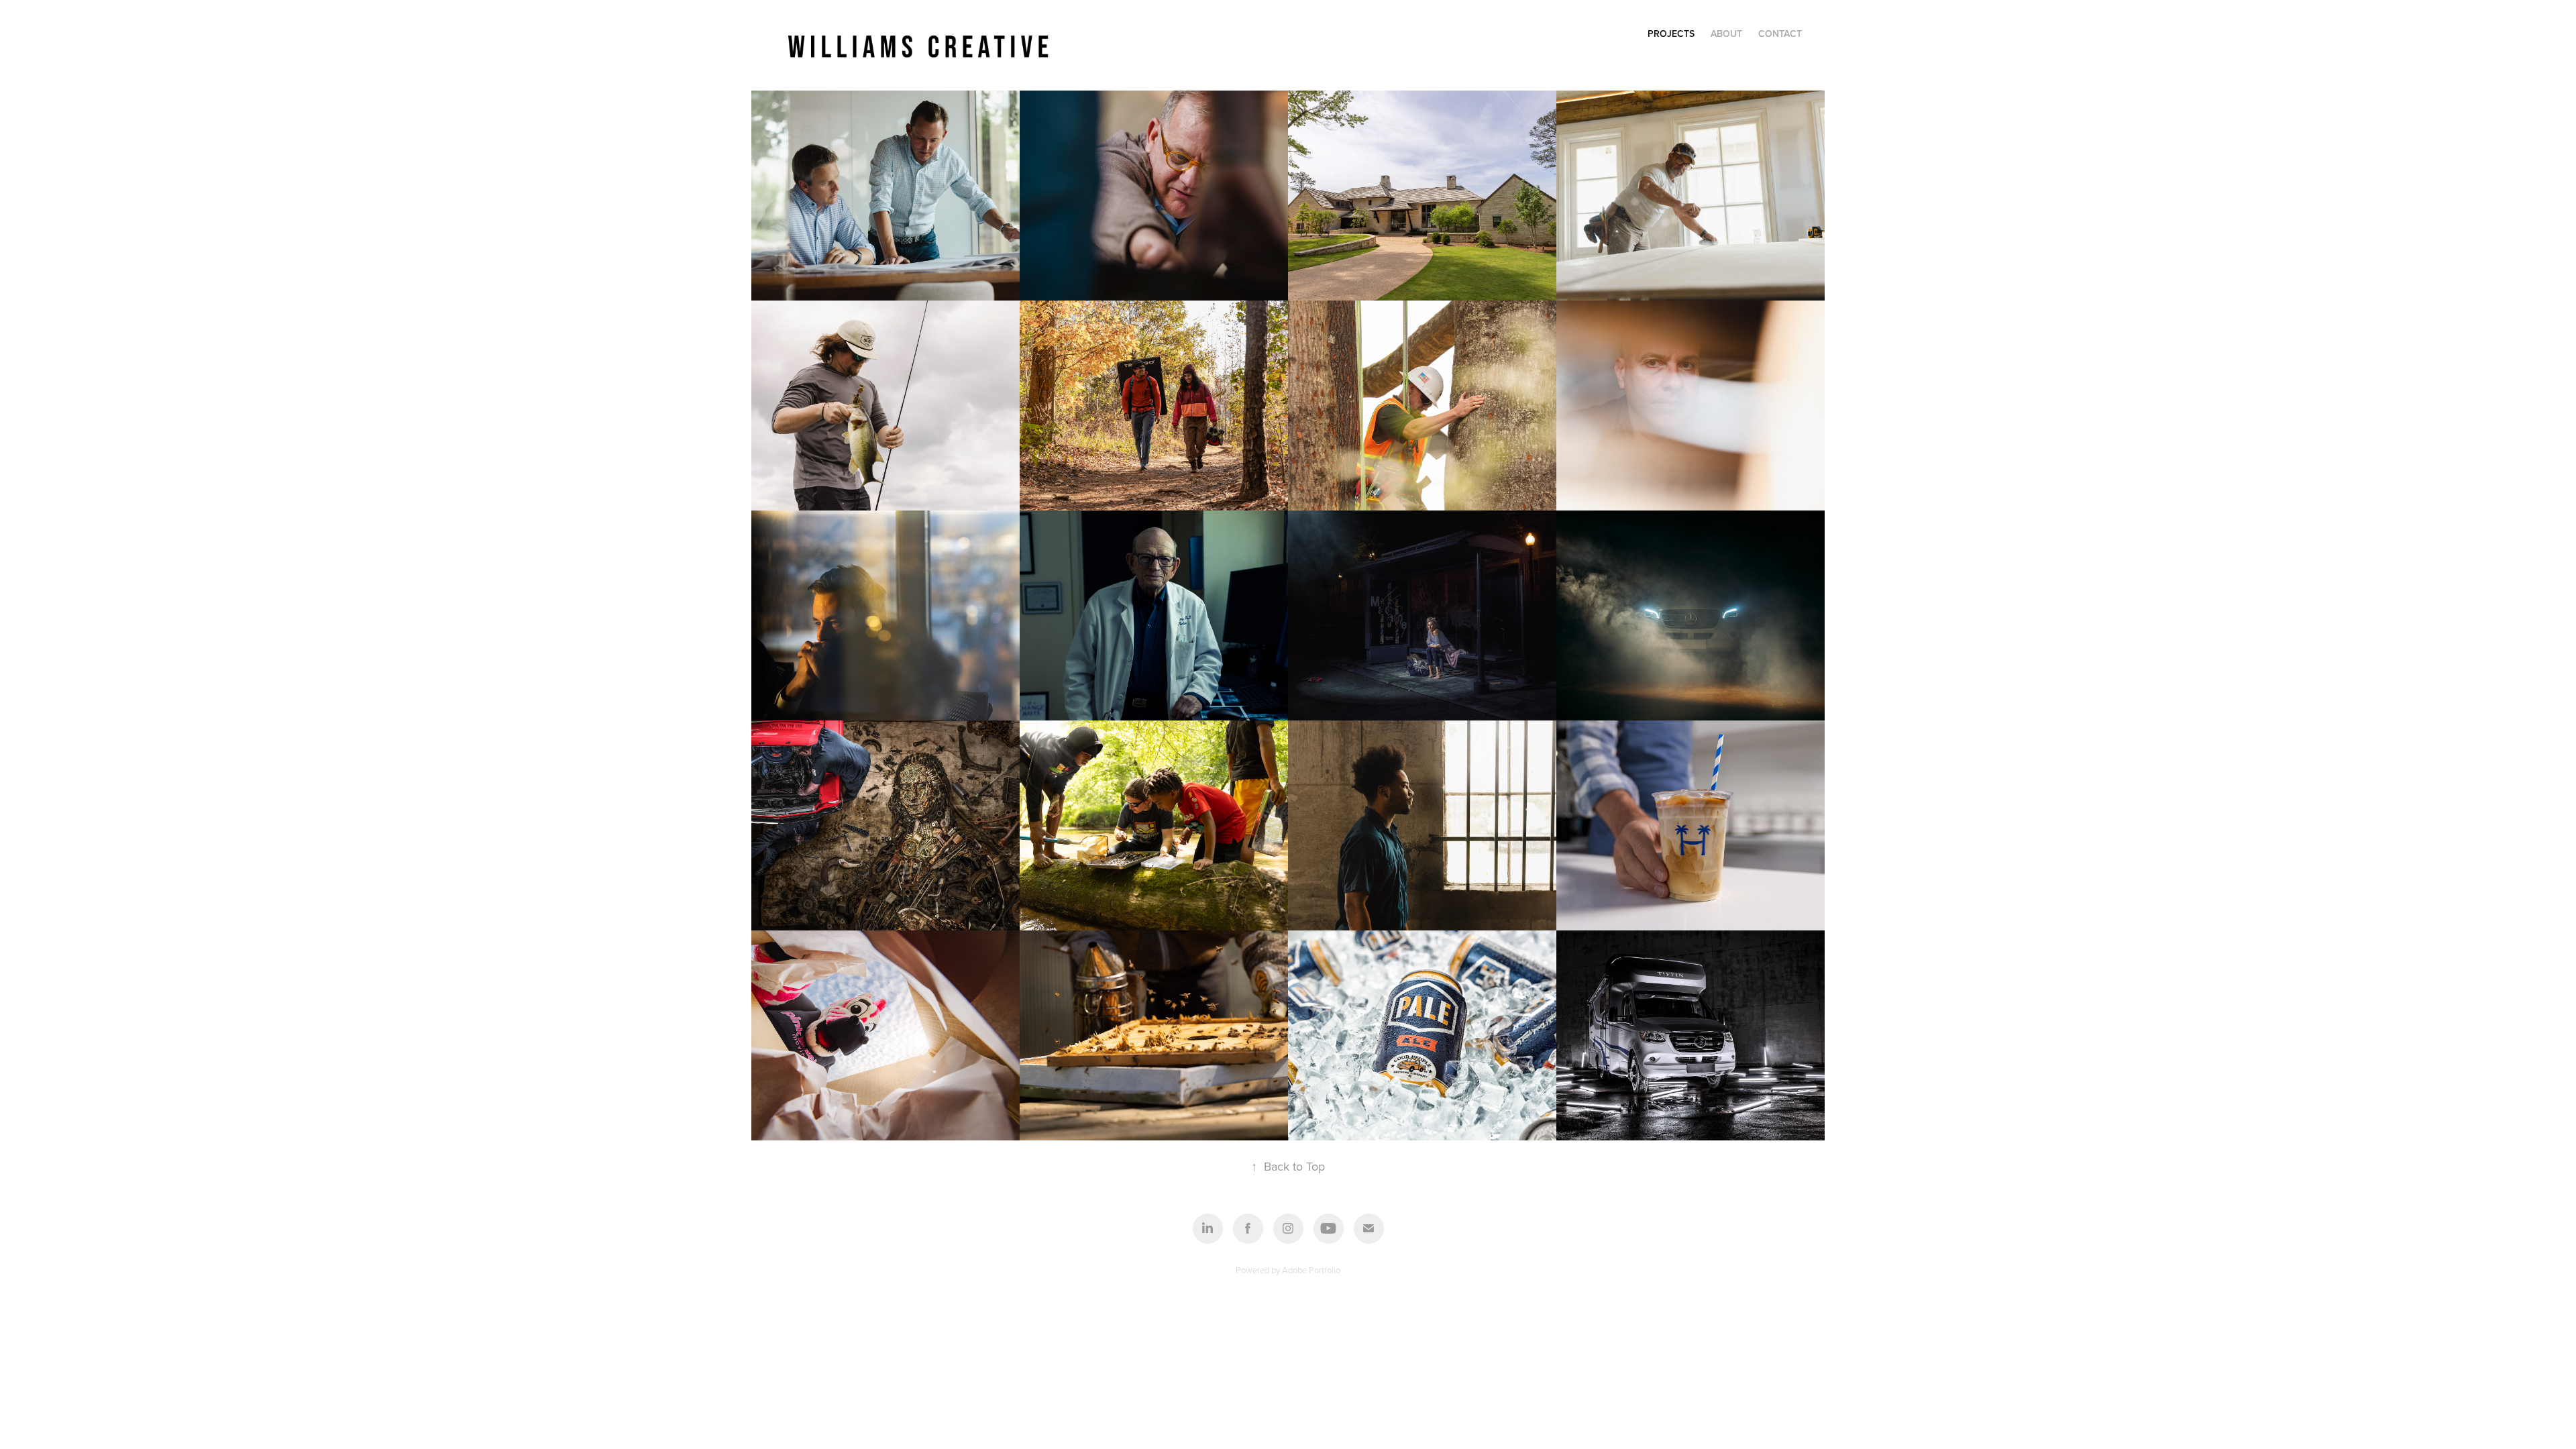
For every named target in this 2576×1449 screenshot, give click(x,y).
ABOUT (1726, 34)
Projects (1671, 34)
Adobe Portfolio (1311, 1270)
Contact (1780, 34)
